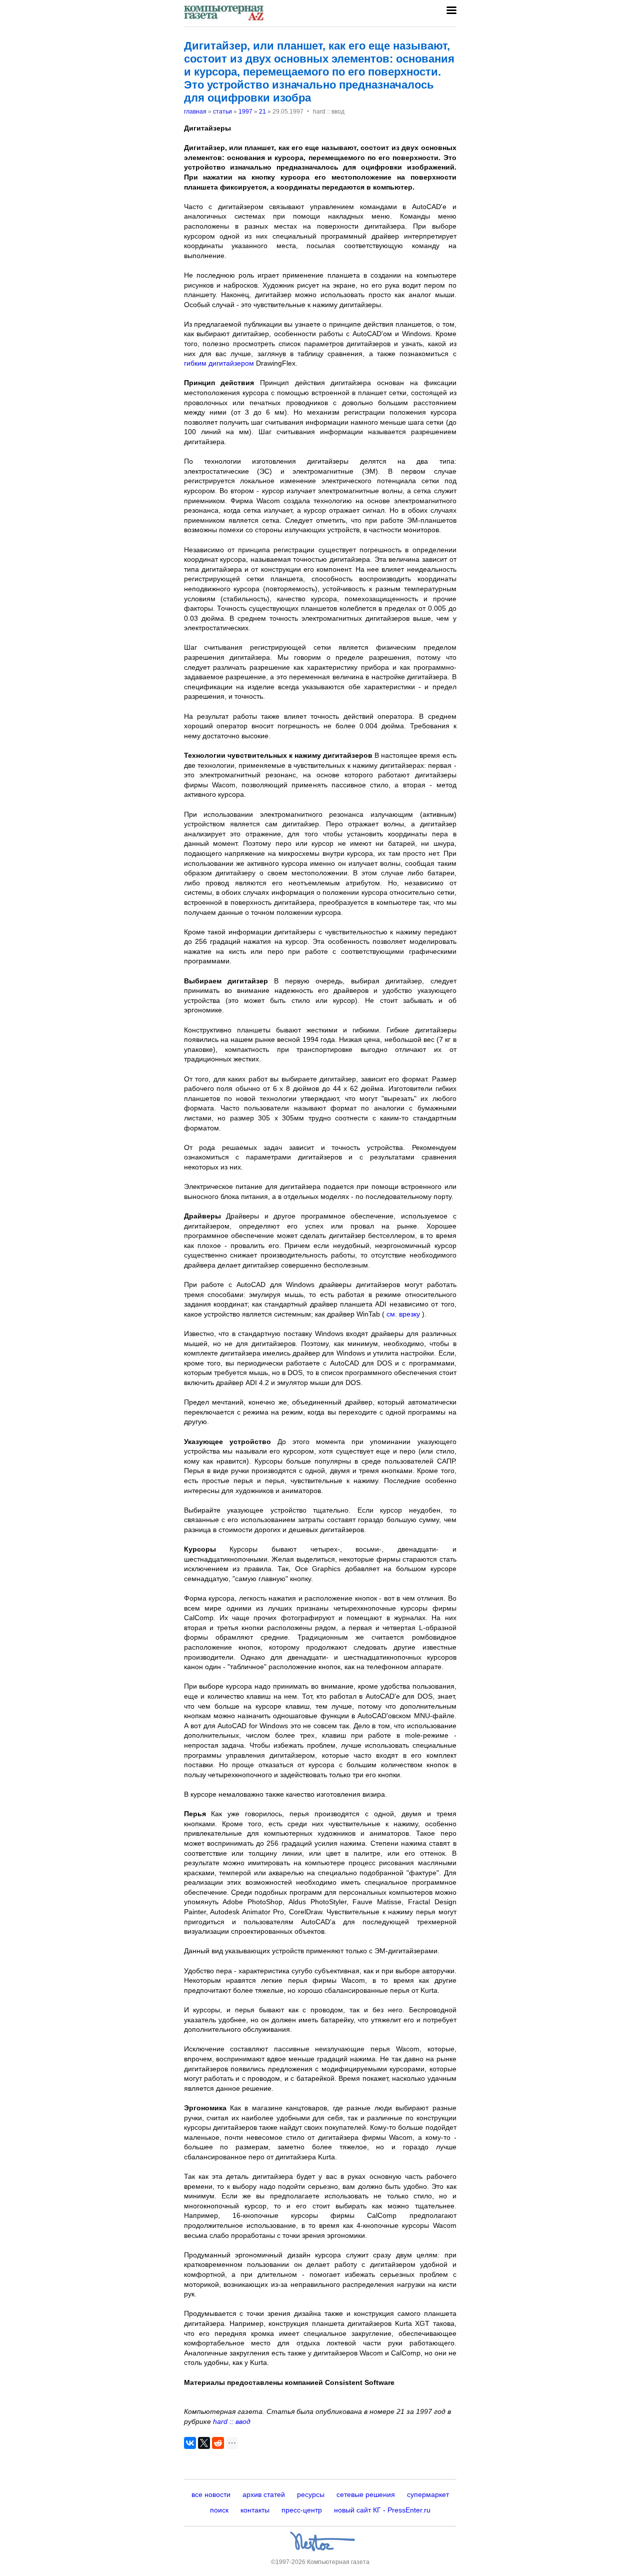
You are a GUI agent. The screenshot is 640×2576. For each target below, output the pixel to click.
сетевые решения (366, 2494)
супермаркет (428, 2494)
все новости (211, 2494)
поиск (219, 2510)
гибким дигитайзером (219, 363)
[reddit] (218, 2443)
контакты (255, 2510)
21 (262, 112)
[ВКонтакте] (190, 2443)
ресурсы (311, 2494)
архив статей (264, 2494)
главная (195, 112)
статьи (222, 112)
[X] (204, 2443)
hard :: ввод (232, 2421)
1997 (245, 112)
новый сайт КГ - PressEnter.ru (382, 2510)
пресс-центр (302, 2510)
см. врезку (402, 1314)
